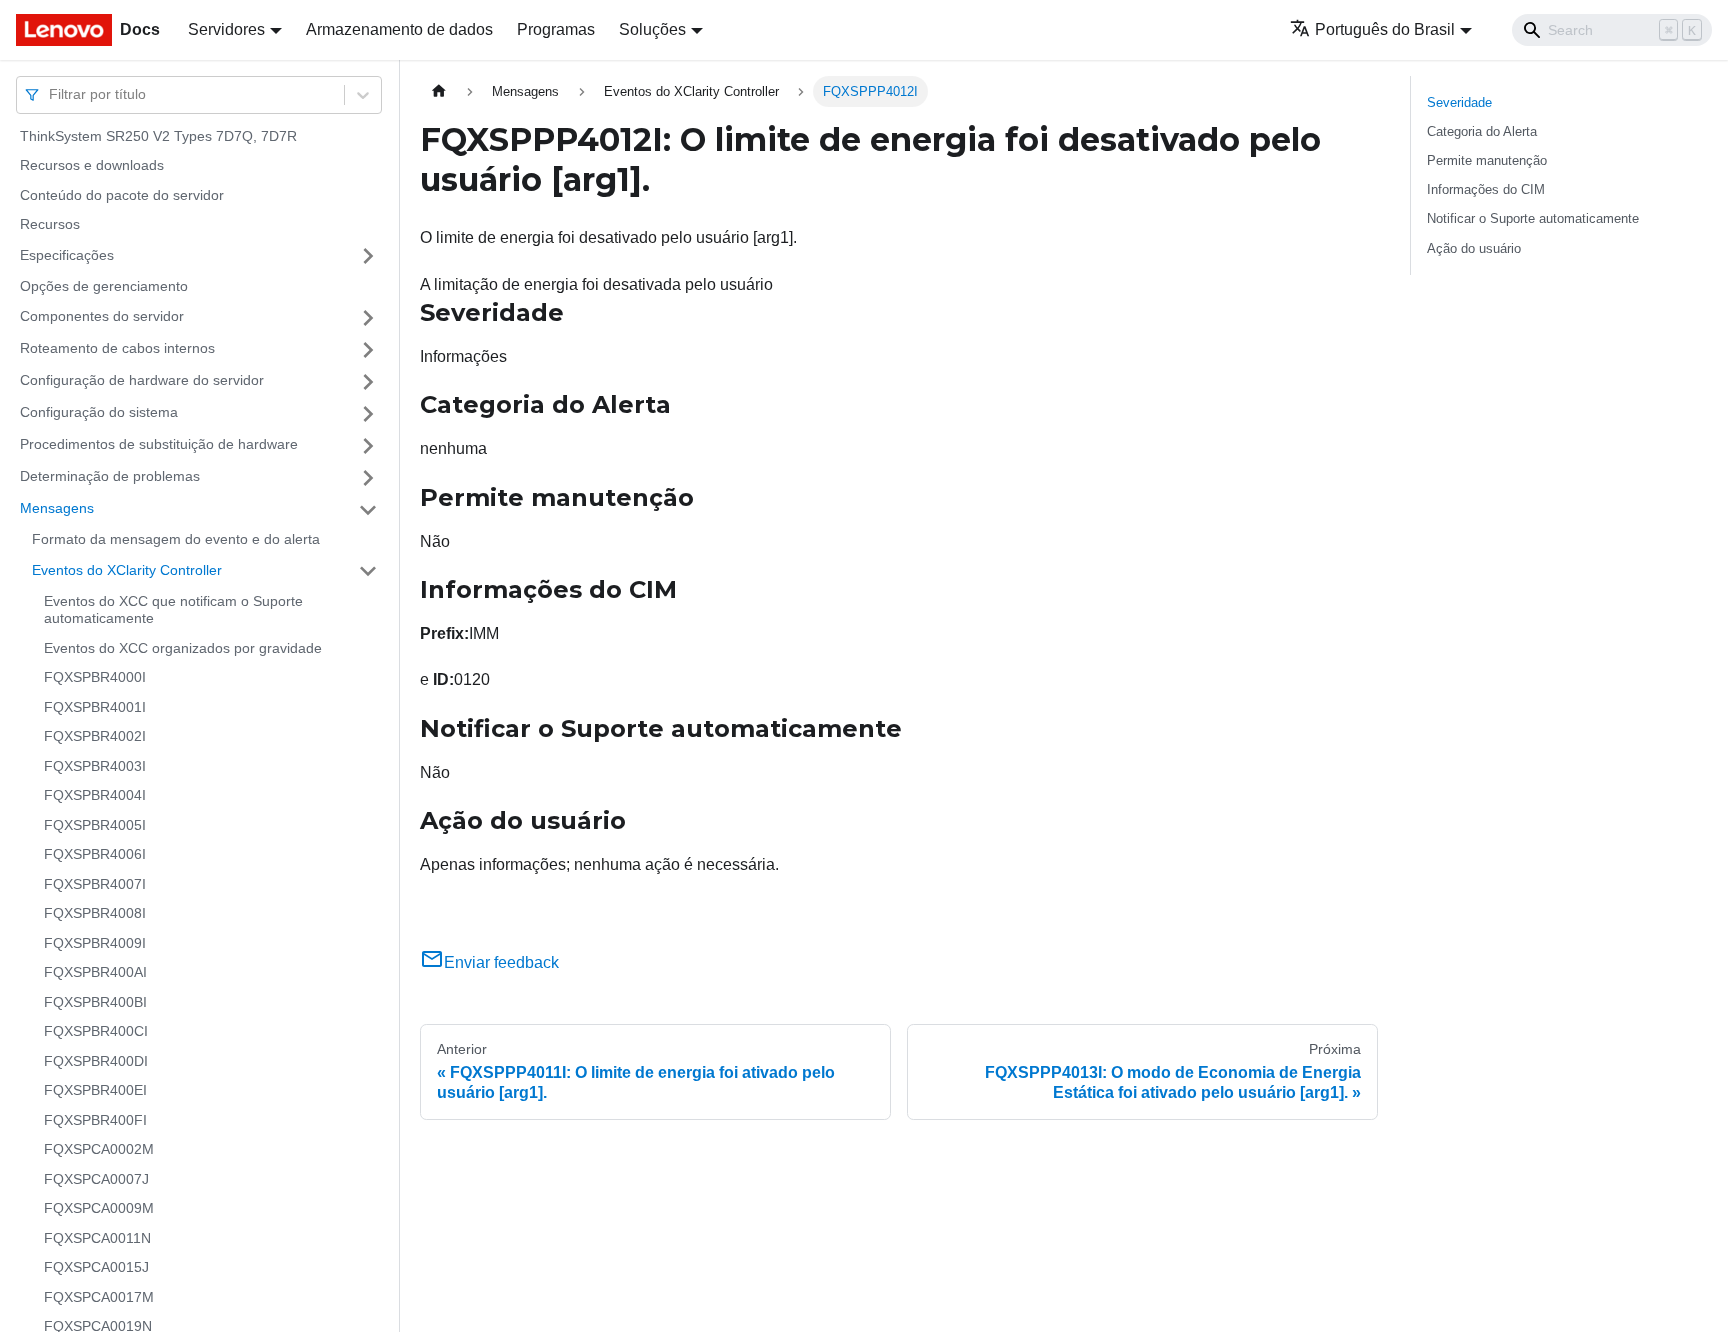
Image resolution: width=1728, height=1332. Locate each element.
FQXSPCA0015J (96, 1268)
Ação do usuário (1474, 248)
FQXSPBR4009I (95, 943)
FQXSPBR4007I (95, 884)
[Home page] (439, 91)
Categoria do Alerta (1482, 131)
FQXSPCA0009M (99, 1209)
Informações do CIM (1486, 189)
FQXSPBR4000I (95, 678)
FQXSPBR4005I (95, 825)
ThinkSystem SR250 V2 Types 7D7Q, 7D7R (158, 136)
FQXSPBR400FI (95, 1120)
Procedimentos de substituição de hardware (159, 445)
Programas (556, 29)
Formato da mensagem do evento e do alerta (176, 540)
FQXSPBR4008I (95, 914)
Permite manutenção (1487, 160)
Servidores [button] (226, 29)
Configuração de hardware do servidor (142, 381)
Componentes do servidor (102, 317)
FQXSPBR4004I (95, 796)
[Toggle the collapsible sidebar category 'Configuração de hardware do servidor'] (368, 382)
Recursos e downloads (92, 166)
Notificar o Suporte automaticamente (1533, 218)
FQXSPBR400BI (95, 1002)
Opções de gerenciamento (104, 286)
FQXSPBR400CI (96, 1032)
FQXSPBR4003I (95, 766)
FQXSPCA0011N (97, 1238)
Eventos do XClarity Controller (127, 570)
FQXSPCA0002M (99, 1150)
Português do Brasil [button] (1385, 29)
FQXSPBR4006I (95, 855)
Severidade (1459, 102)
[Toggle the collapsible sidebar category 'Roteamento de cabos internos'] (368, 350)
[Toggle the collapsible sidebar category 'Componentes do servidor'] (368, 318)
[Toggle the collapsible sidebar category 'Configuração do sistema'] (368, 414)
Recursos (50, 225)
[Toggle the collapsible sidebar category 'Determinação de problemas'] (368, 478)
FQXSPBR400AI (95, 973)
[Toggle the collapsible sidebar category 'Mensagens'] (368, 510)
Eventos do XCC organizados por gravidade (183, 648)
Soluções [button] (652, 29)
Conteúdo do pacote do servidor (122, 195)
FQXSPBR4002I (95, 737)
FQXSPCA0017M (99, 1297)
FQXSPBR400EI (95, 1091)
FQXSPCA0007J (96, 1179)
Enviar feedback (501, 962)
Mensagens (57, 509)
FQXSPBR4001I (95, 707)
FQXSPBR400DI (96, 1061)
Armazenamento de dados (399, 29)
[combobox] (51, 94)
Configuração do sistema (99, 413)
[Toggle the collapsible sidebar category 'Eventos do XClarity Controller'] (368, 571)
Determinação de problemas (110, 477)
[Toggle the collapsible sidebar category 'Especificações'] (368, 256)
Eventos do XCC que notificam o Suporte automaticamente (173, 610)
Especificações (67, 255)
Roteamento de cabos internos (117, 349)
